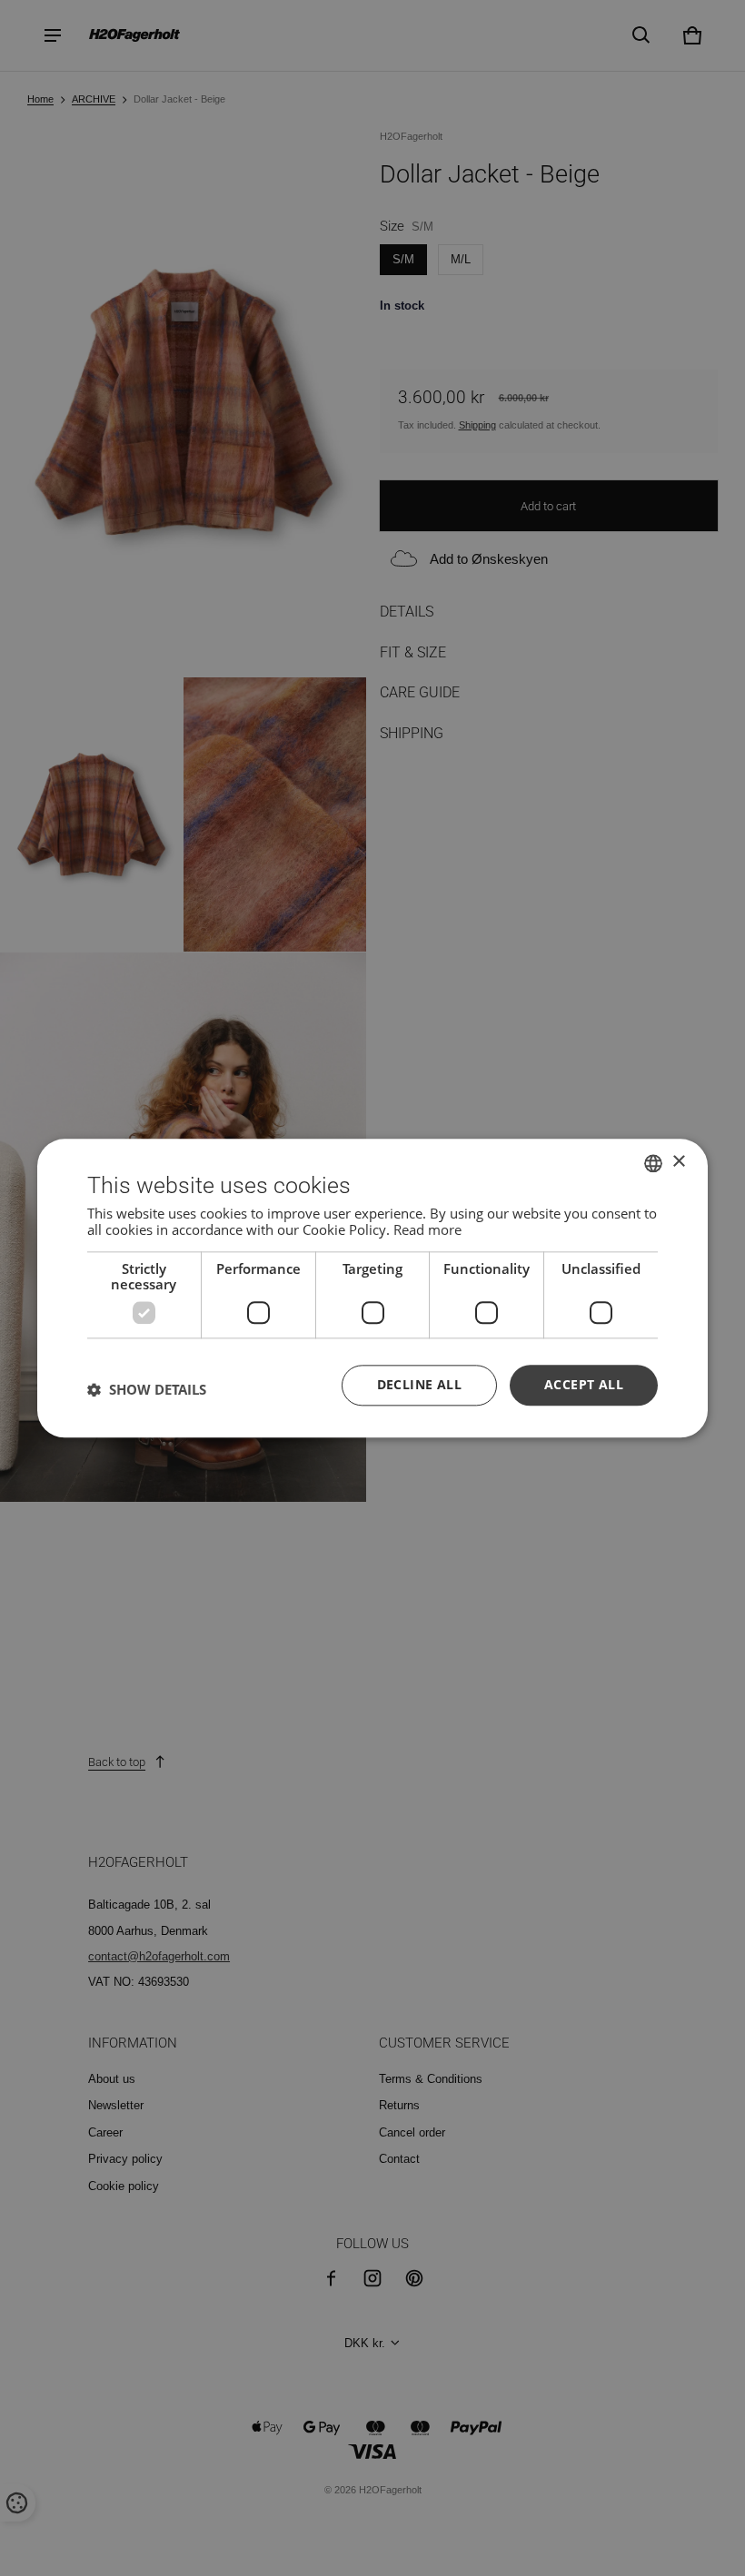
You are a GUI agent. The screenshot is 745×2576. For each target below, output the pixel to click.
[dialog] (372, 1288)
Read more (427, 1229)
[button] (147, 1390)
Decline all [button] (419, 1384)
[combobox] (653, 1163)
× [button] (678, 1162)
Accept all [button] (584, 1384)
